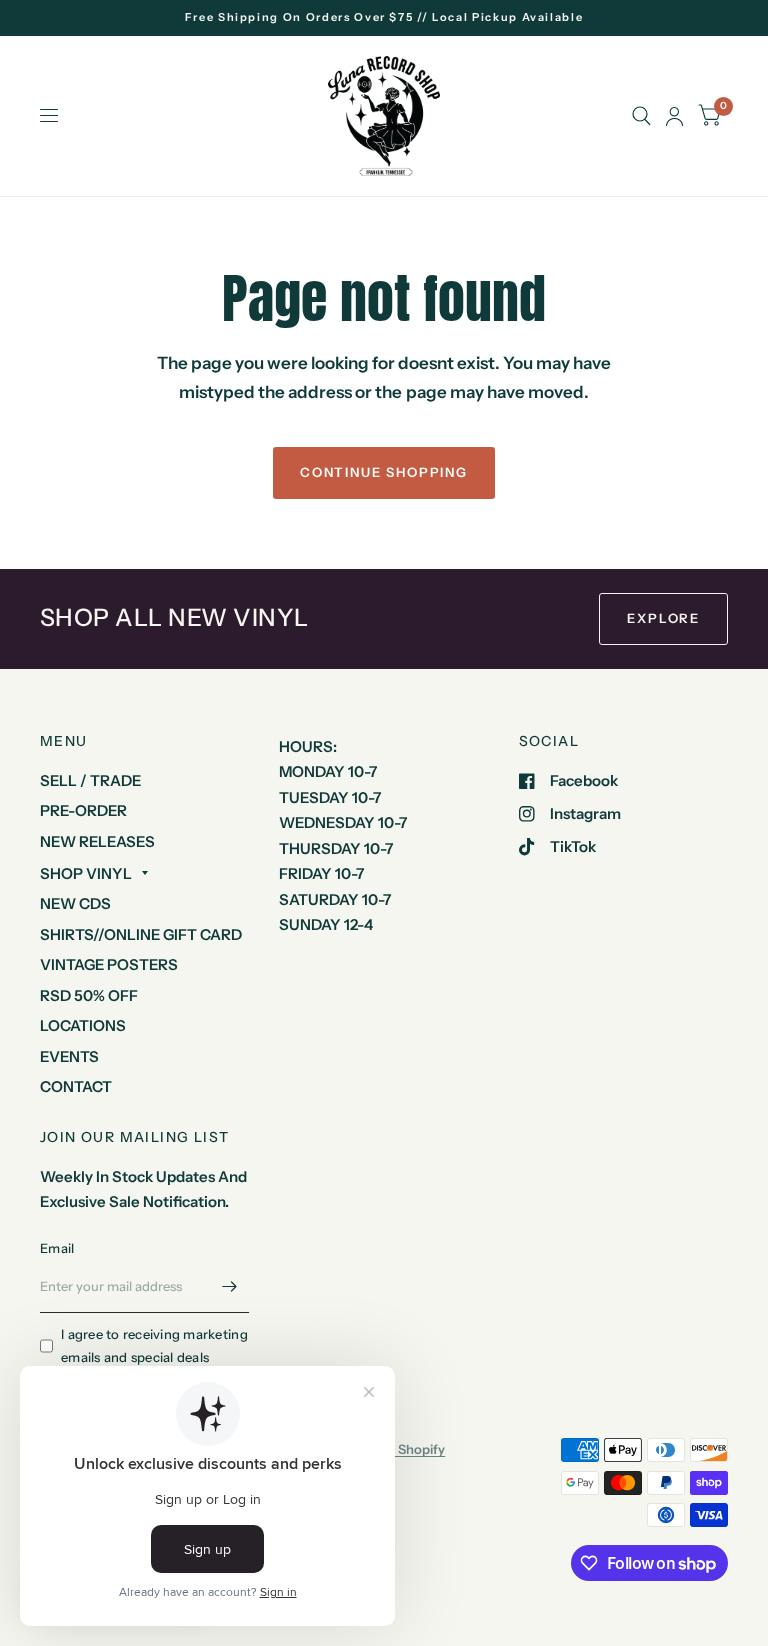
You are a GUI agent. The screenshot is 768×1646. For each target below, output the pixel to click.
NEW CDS (75, 903)
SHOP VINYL (86, 873)
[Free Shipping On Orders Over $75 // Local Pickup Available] (384, 17)
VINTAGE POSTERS (109, 964)
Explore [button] (663, 618)
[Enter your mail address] (229, 1287)
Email (57, 1248)
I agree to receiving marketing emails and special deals (154, 1345)
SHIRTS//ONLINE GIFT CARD (141, 934)
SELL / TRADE (90, 780)
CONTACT (76, 1086)
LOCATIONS (83, 1025)
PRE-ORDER (83, 810)
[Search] (641, 116)
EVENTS (69, 1056)
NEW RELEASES (97, 841)
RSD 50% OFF (89, 995)
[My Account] (674, 116)
